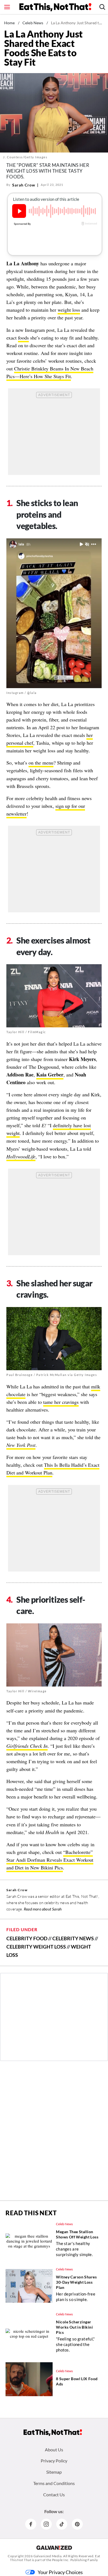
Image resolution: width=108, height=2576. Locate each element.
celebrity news (73, 1938)
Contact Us (54, 2495)
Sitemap (54, 2472)
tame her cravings (61, 1402)
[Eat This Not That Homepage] (55, 7)
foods (23, 338)
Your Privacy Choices (60, 2572)
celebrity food (27, 1938)
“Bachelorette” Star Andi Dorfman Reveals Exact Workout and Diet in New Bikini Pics (50, 1860)
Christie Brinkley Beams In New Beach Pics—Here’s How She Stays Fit (50, 372)
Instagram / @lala (22, 693)
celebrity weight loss (36, 1947)
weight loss (69, 310)
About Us (54, 2450)
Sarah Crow (24, 185)
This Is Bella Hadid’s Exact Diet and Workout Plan (53, 1469)
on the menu (41, 763)
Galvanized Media (48, 2556)
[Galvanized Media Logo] (54, 2548)
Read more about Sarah (43, 1909)
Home (10, 23)
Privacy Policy (54, 2461)
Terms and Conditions (54, 2483)
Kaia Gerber (50, 1075)
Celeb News (33, 23)
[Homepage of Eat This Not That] (53, 2433)
